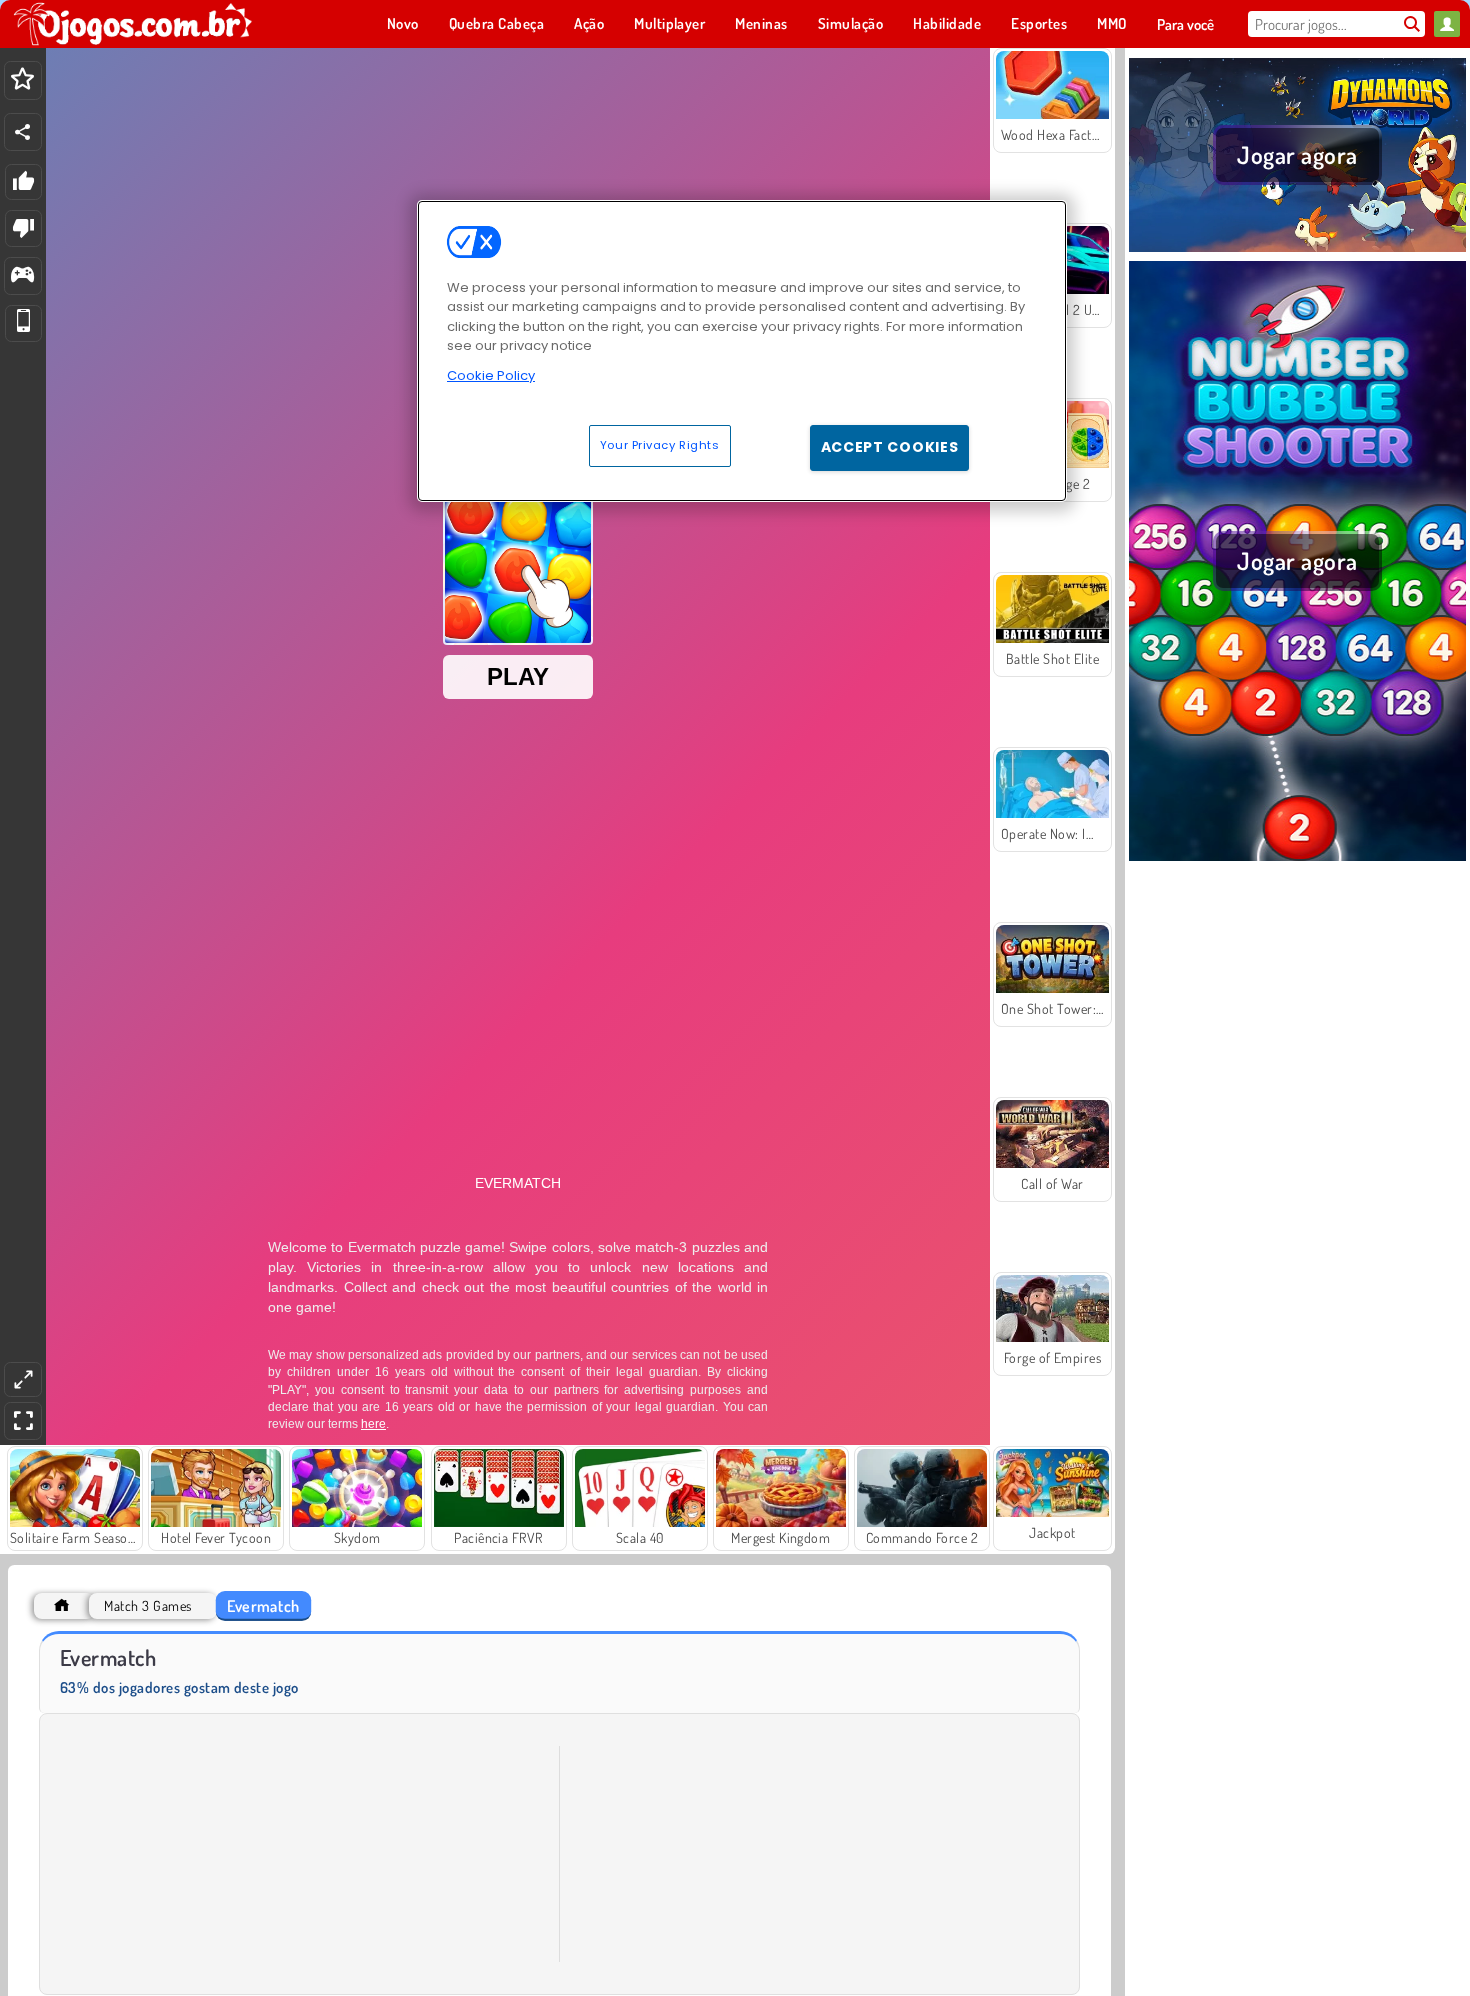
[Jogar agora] (1297, 249)
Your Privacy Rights (660, 445)
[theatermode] (23, 1379)
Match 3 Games (147, 1605)
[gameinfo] (22, 276)
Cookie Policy (491, 375)
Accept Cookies (890, 447)
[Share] (23, 132)
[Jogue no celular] (23, 323)
